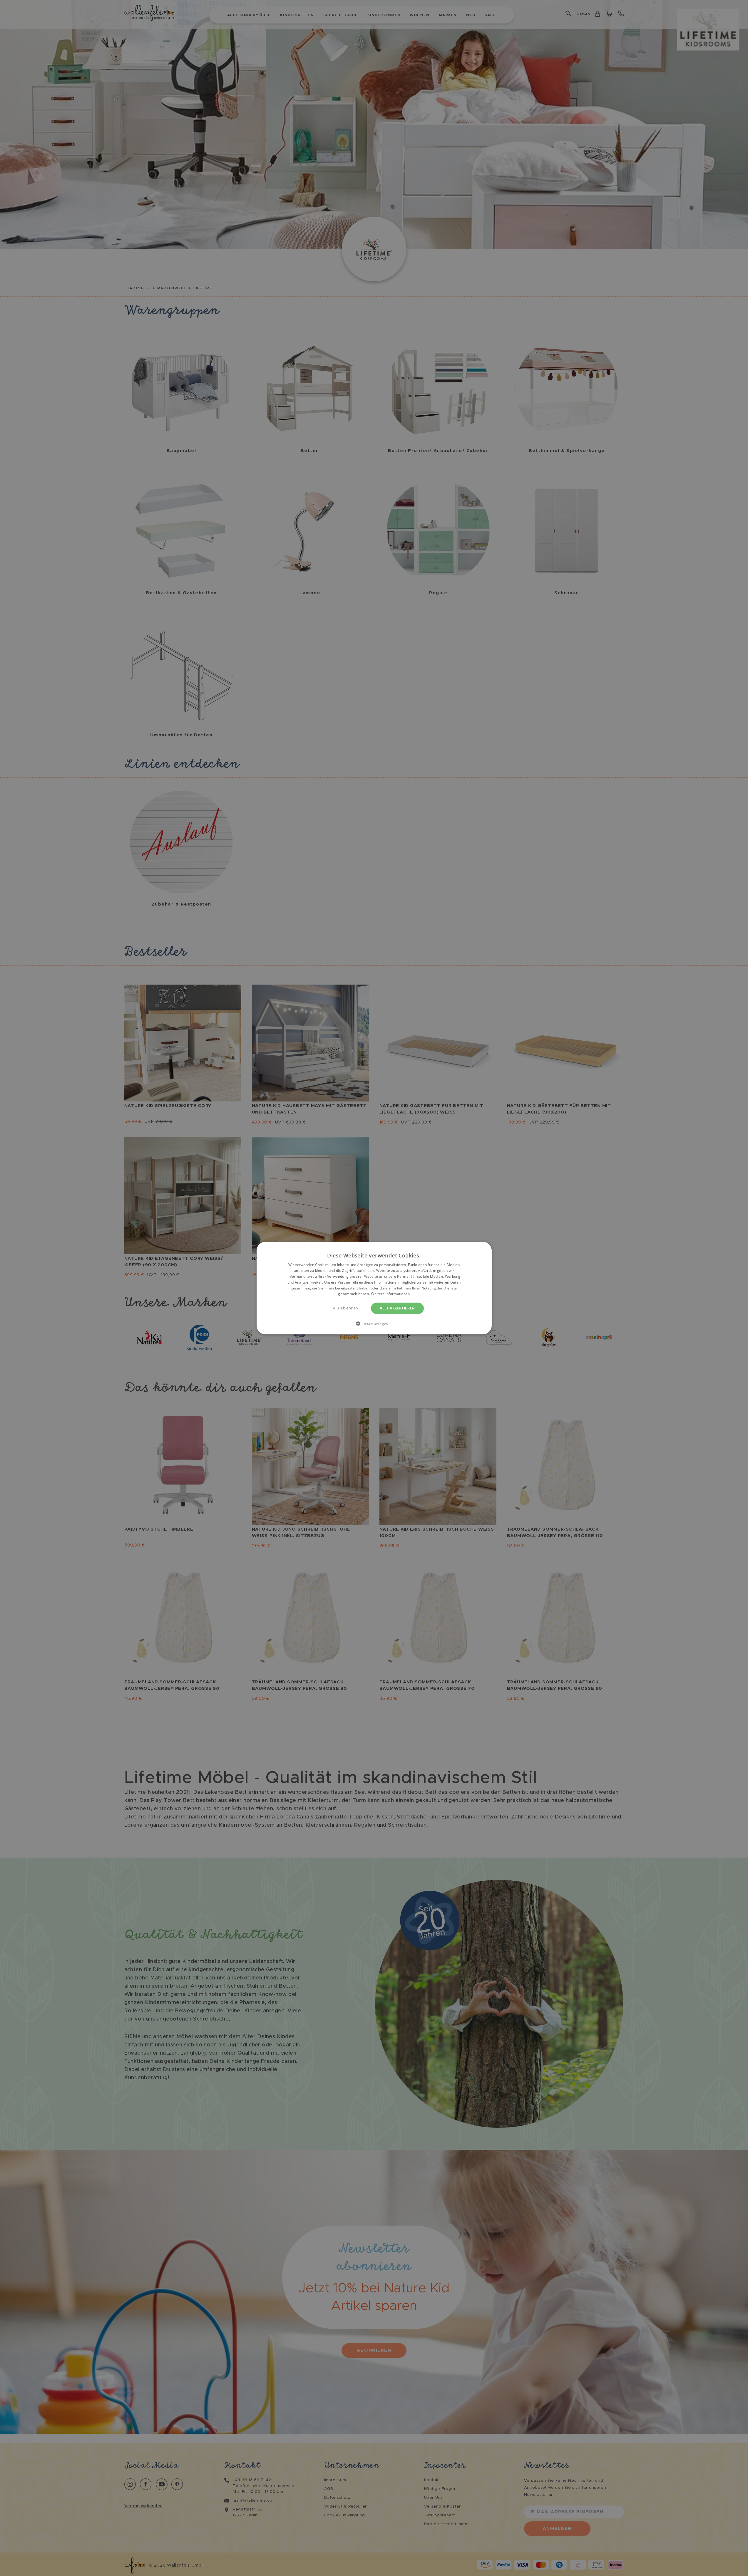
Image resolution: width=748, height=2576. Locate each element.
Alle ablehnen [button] (345, 1308)
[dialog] (374, 1288)
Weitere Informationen (390, 1294)
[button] (374, 1323)
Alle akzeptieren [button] (397, 1308)
